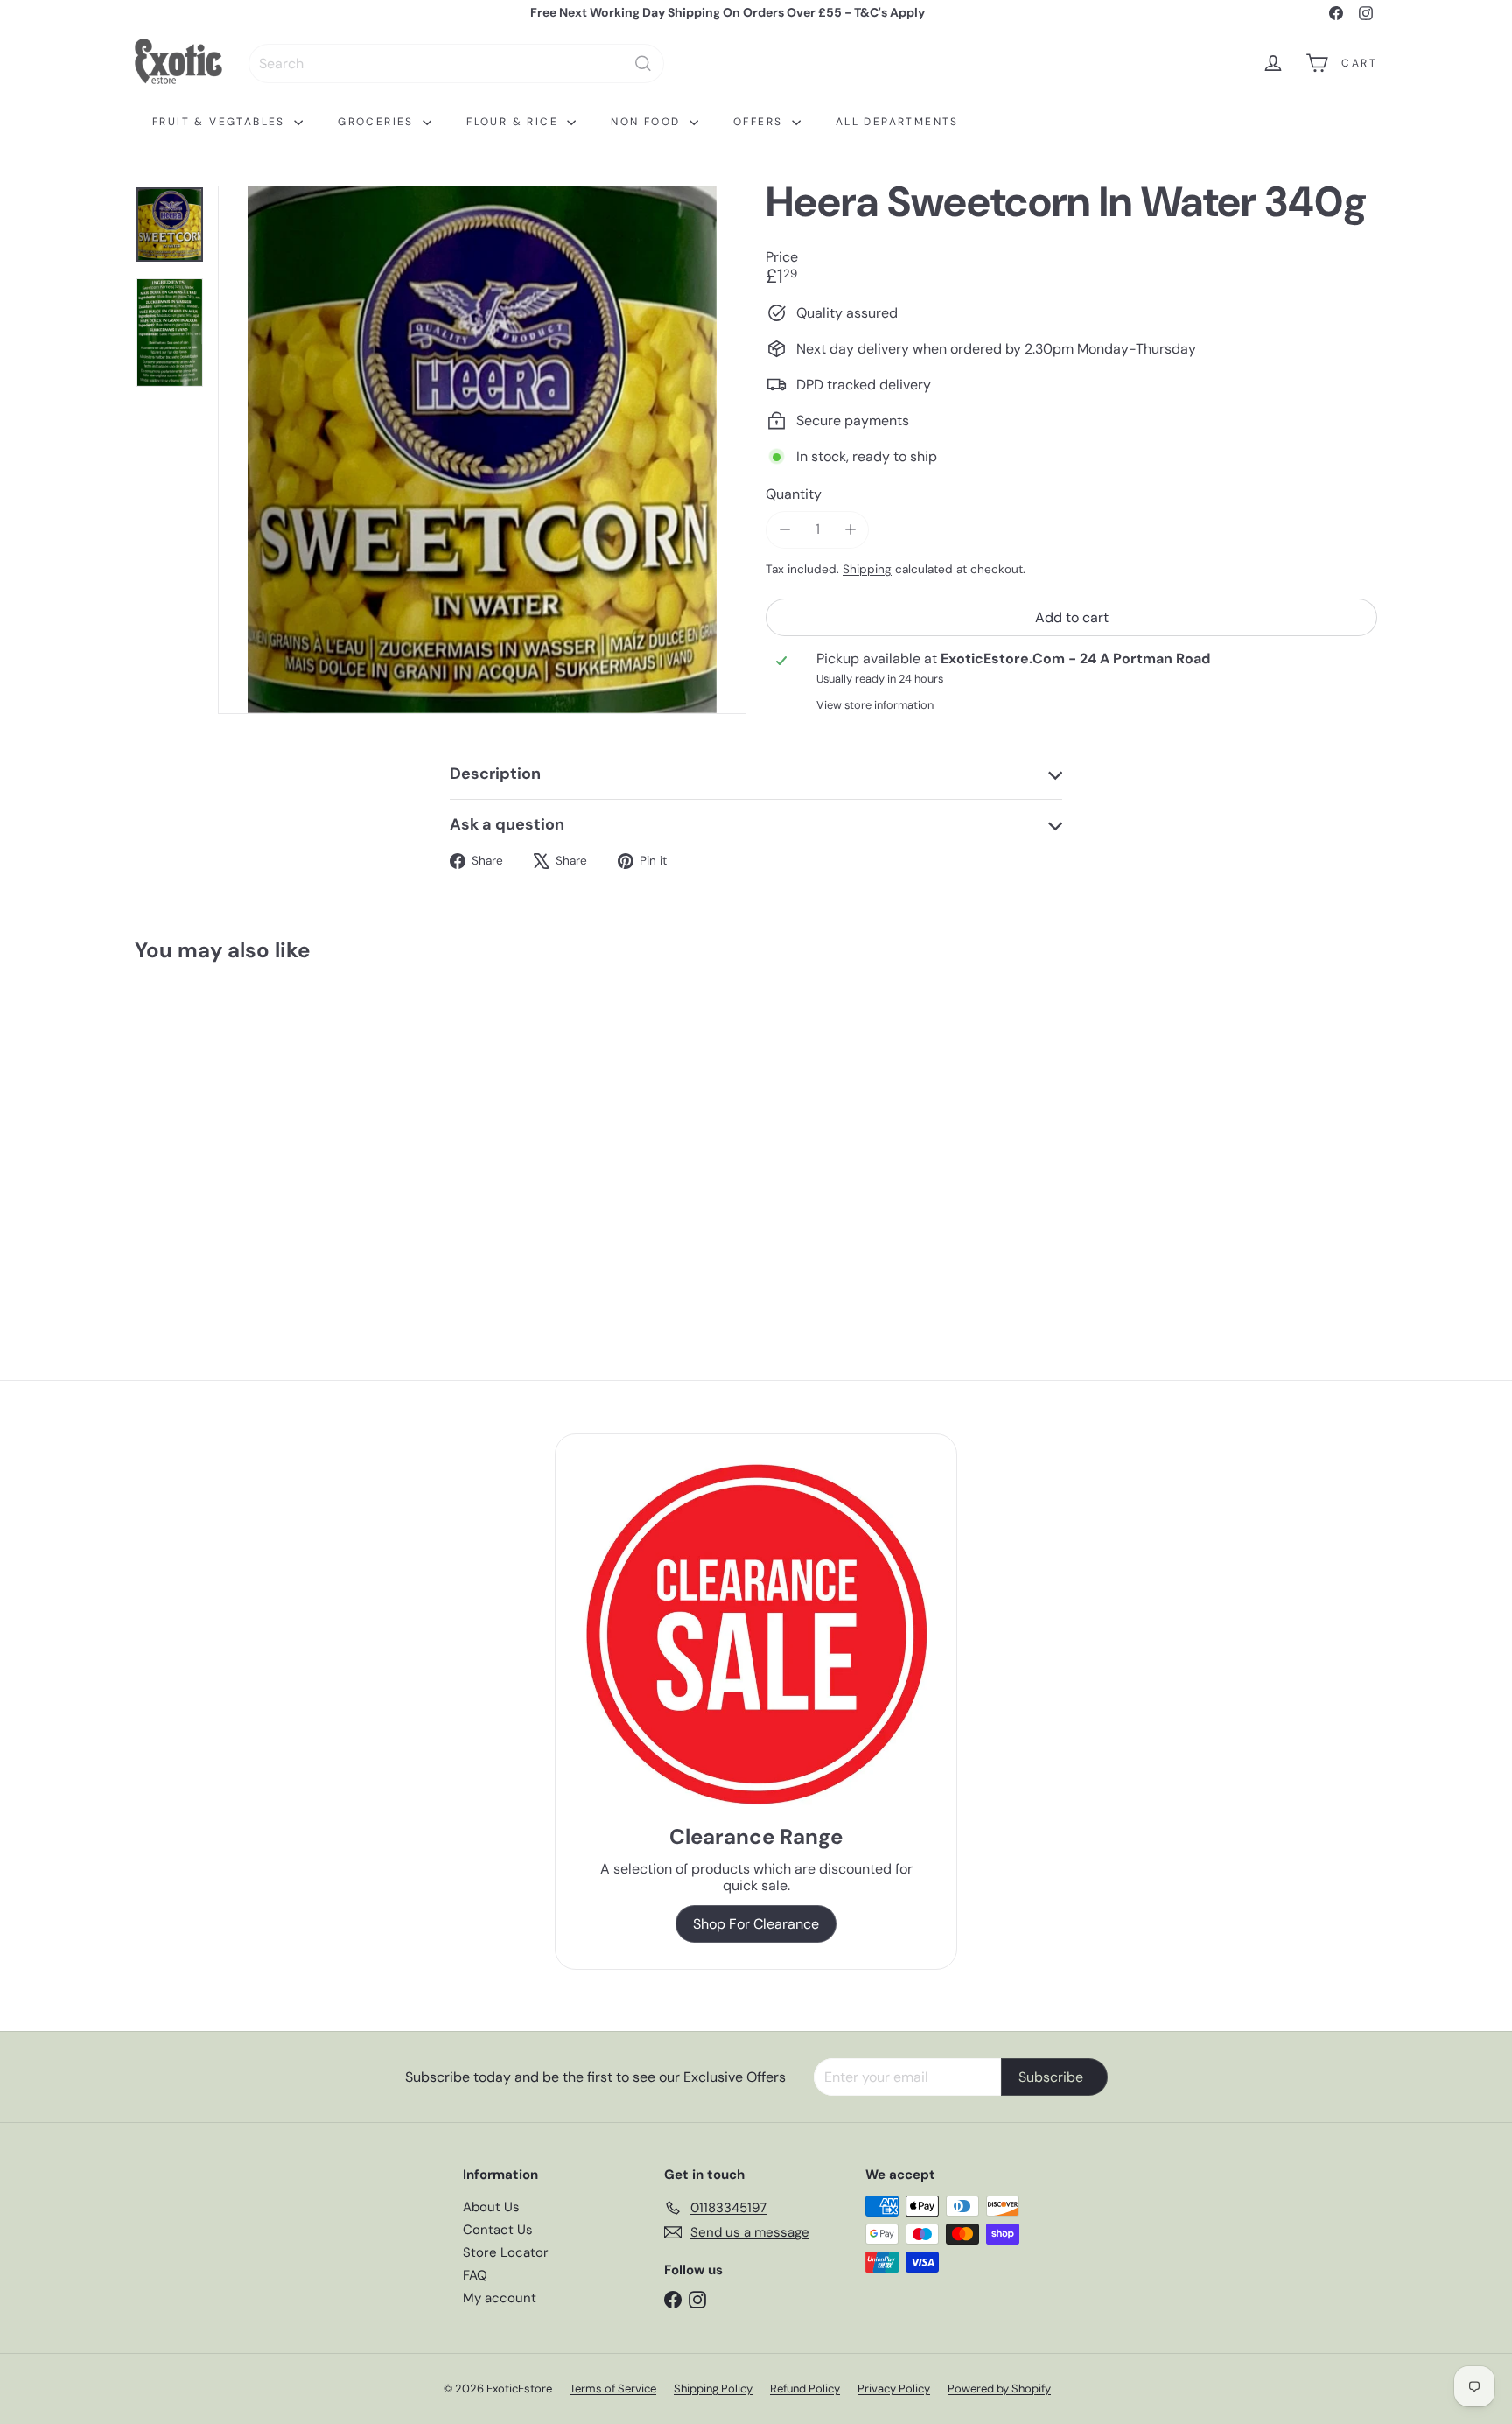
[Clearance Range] (756, 1634)
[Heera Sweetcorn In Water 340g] (231, 1132)
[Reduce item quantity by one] (784, 529)
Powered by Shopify (999, 2389)
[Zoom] (482, 450)
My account (500, 2298)
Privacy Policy (894, 2389)
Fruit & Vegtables (221, 122)
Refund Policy (805, 2389)
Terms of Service (613, 2389)
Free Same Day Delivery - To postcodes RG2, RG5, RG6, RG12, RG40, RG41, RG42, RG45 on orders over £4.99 (728, 18)
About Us (491, 2207)
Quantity (794, 493)
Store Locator (506, 2252)
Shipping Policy (713, 2389)
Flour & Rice (514, 122)
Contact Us (498, 2230)
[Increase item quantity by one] (850, 529)
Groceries (378, 122)
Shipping (867, 568)
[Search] (643, 63)
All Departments (897, 122)
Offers (760, 122)
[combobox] (456, 63)
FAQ (475, 2275)
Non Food (648, 122)
